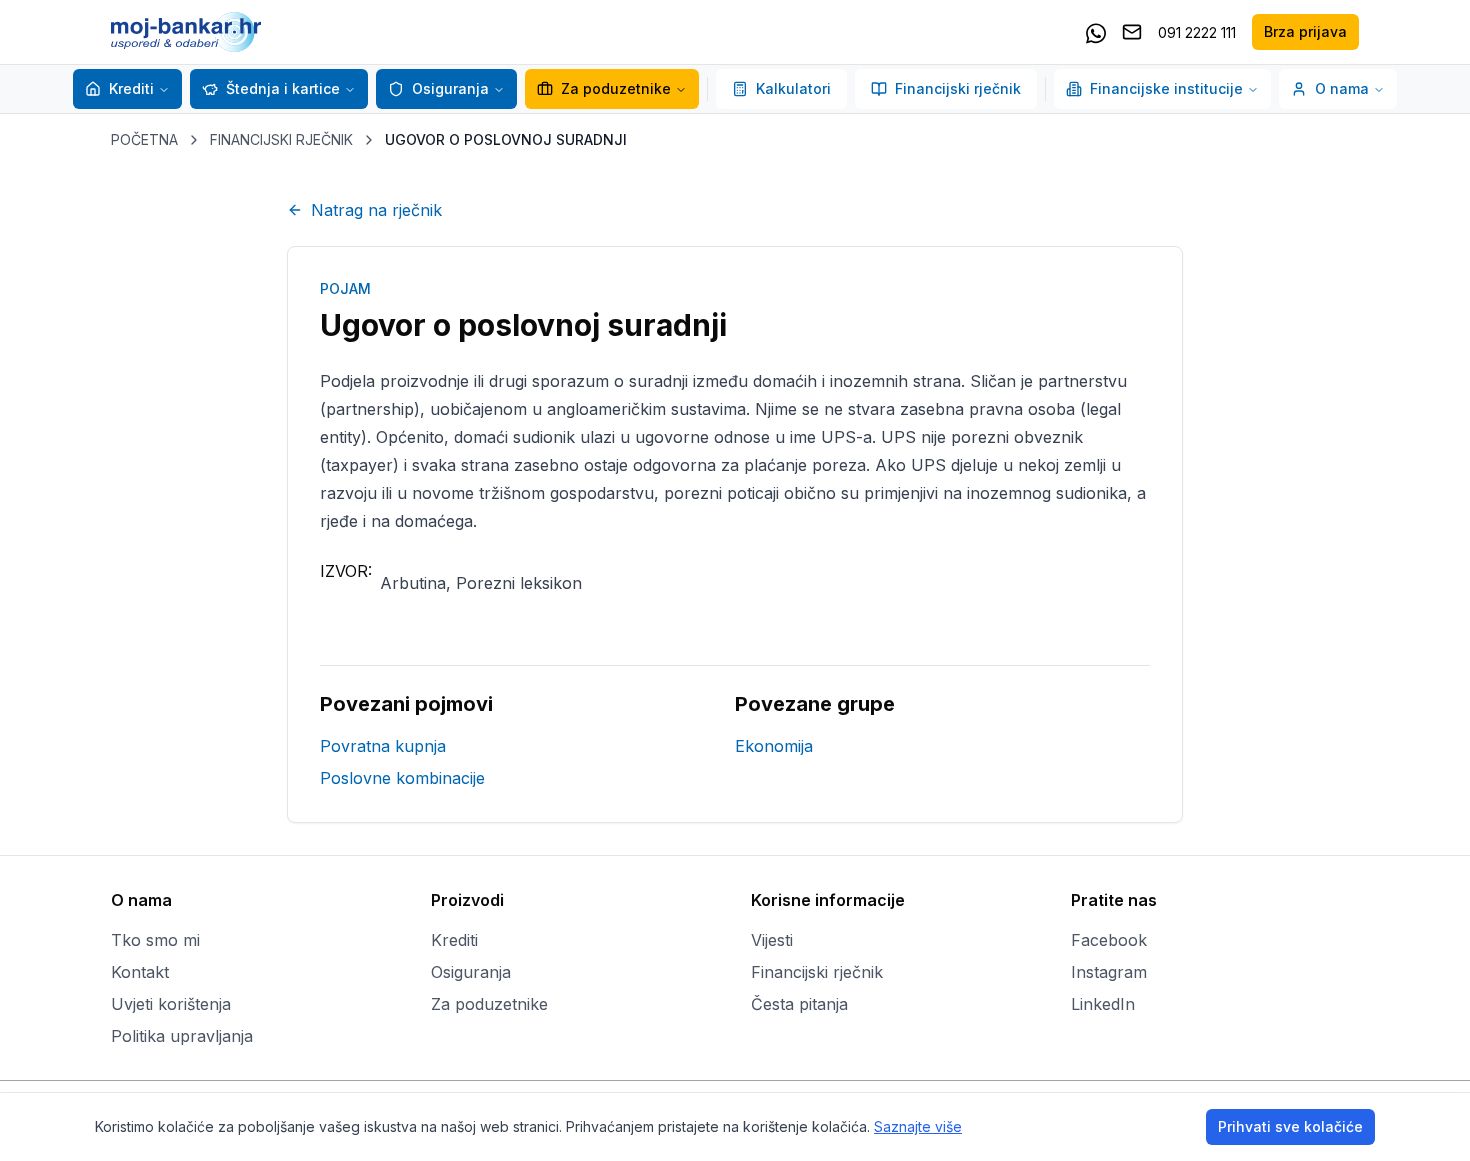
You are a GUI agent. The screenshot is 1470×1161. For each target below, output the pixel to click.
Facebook (1109, 940)
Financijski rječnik (958, 88)
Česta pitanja (799, 1004)
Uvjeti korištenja (171, 1004)
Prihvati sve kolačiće (1290, 1126)
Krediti (131, 88)
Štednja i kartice (283, 88)
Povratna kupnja (383, 746)
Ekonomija (774, 746)
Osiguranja (450, 88)
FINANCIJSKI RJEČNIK (281, 139)
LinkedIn (1103, 1004)
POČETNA (144, 139)
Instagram (1109, 972)
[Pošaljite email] (1132, 32)
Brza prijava (1305, 31)
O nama (1342, 88)
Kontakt (140, 972)
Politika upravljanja (182, 1036)
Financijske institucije (1166, 88)
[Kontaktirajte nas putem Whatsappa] (1096, 32)
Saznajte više (918, 1126)
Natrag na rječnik (376, 210)
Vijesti (772, 940)
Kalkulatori (793, 88)
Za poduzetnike (616, 88)
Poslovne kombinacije (402, 778)
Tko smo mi (155, 940)
